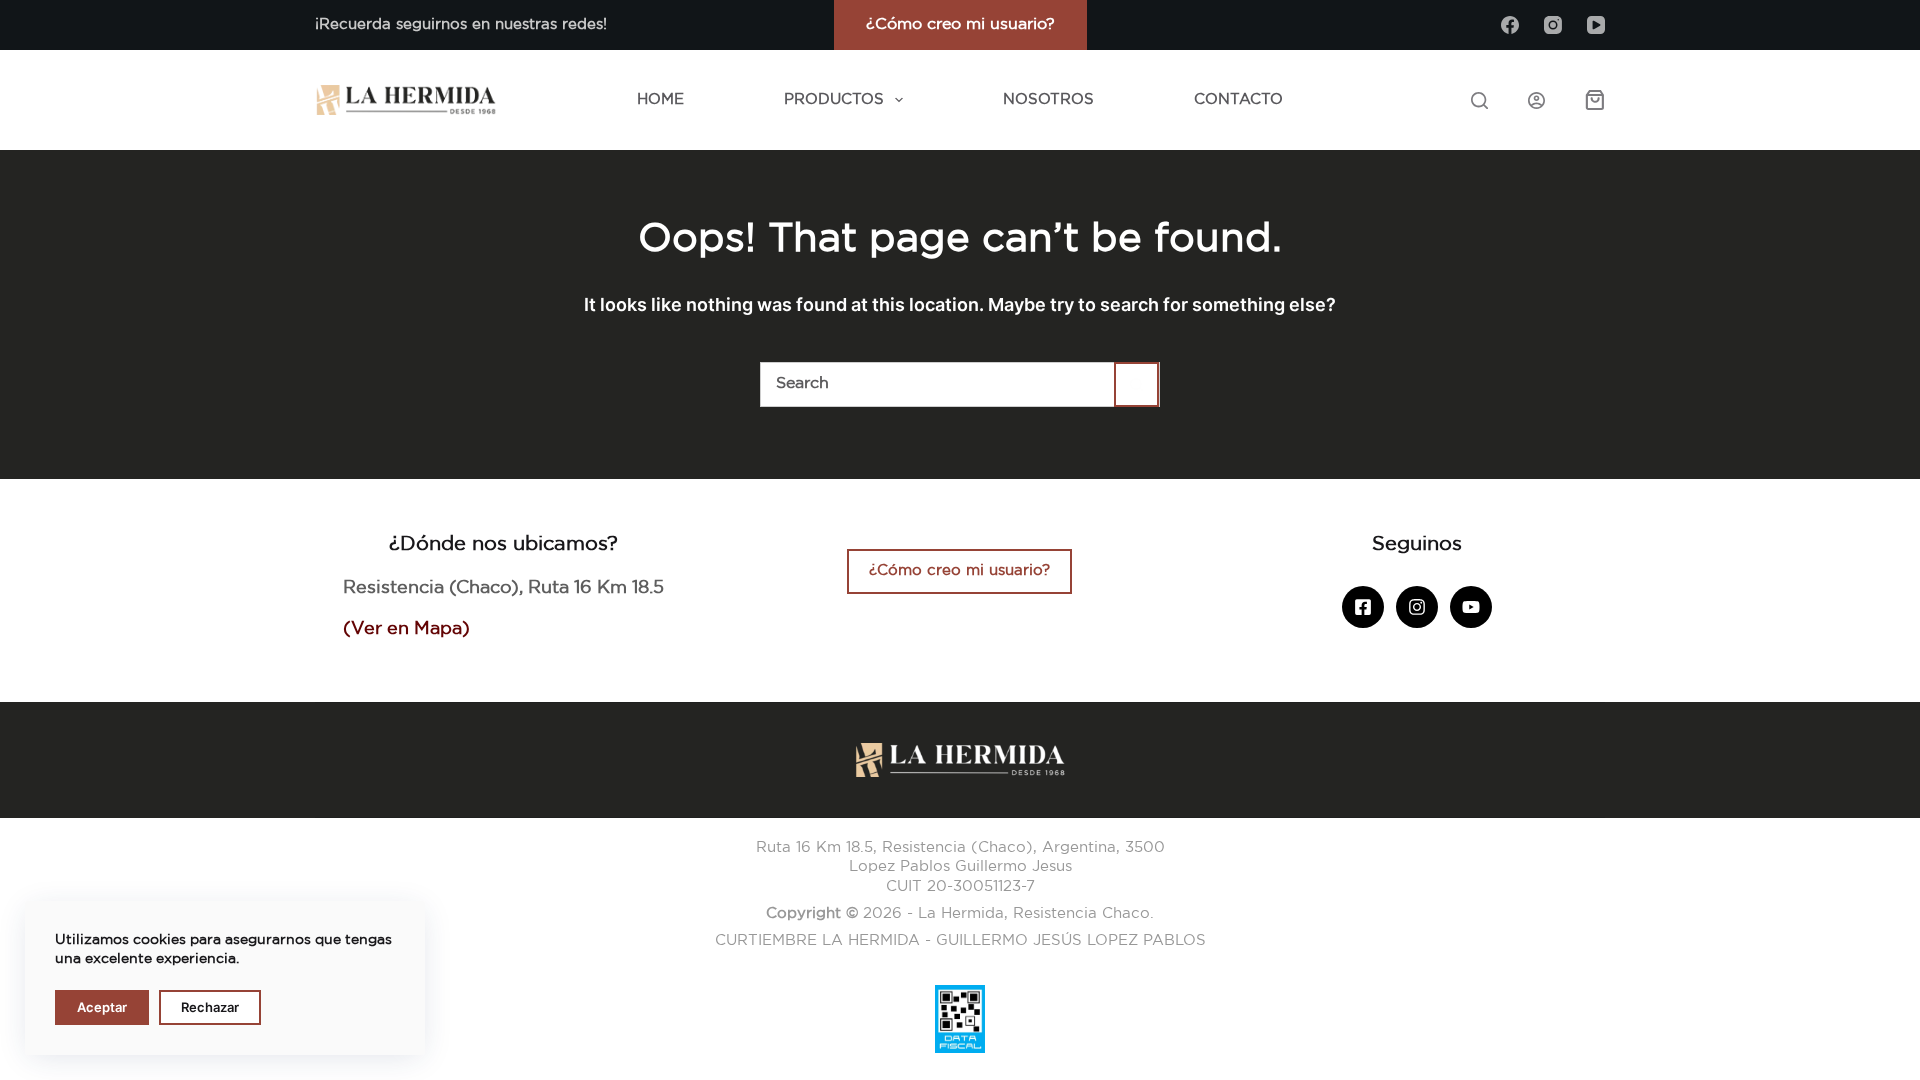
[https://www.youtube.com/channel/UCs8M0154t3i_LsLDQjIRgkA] (1471, 607)
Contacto (1238, 99)
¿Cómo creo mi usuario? (960, 24)
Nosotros (1048, 99)
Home (660, 99)
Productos (834, 99)
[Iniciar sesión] (1536, 100)
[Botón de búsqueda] (1136, 384)
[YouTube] (1596, 25)
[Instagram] (1553, 25)
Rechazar (210, 1007)
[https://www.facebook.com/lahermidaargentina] (1363, 607)
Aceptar (102, 1007)
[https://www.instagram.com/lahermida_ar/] (1417, 607)
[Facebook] (1510, 25)
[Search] (1479, 100)
